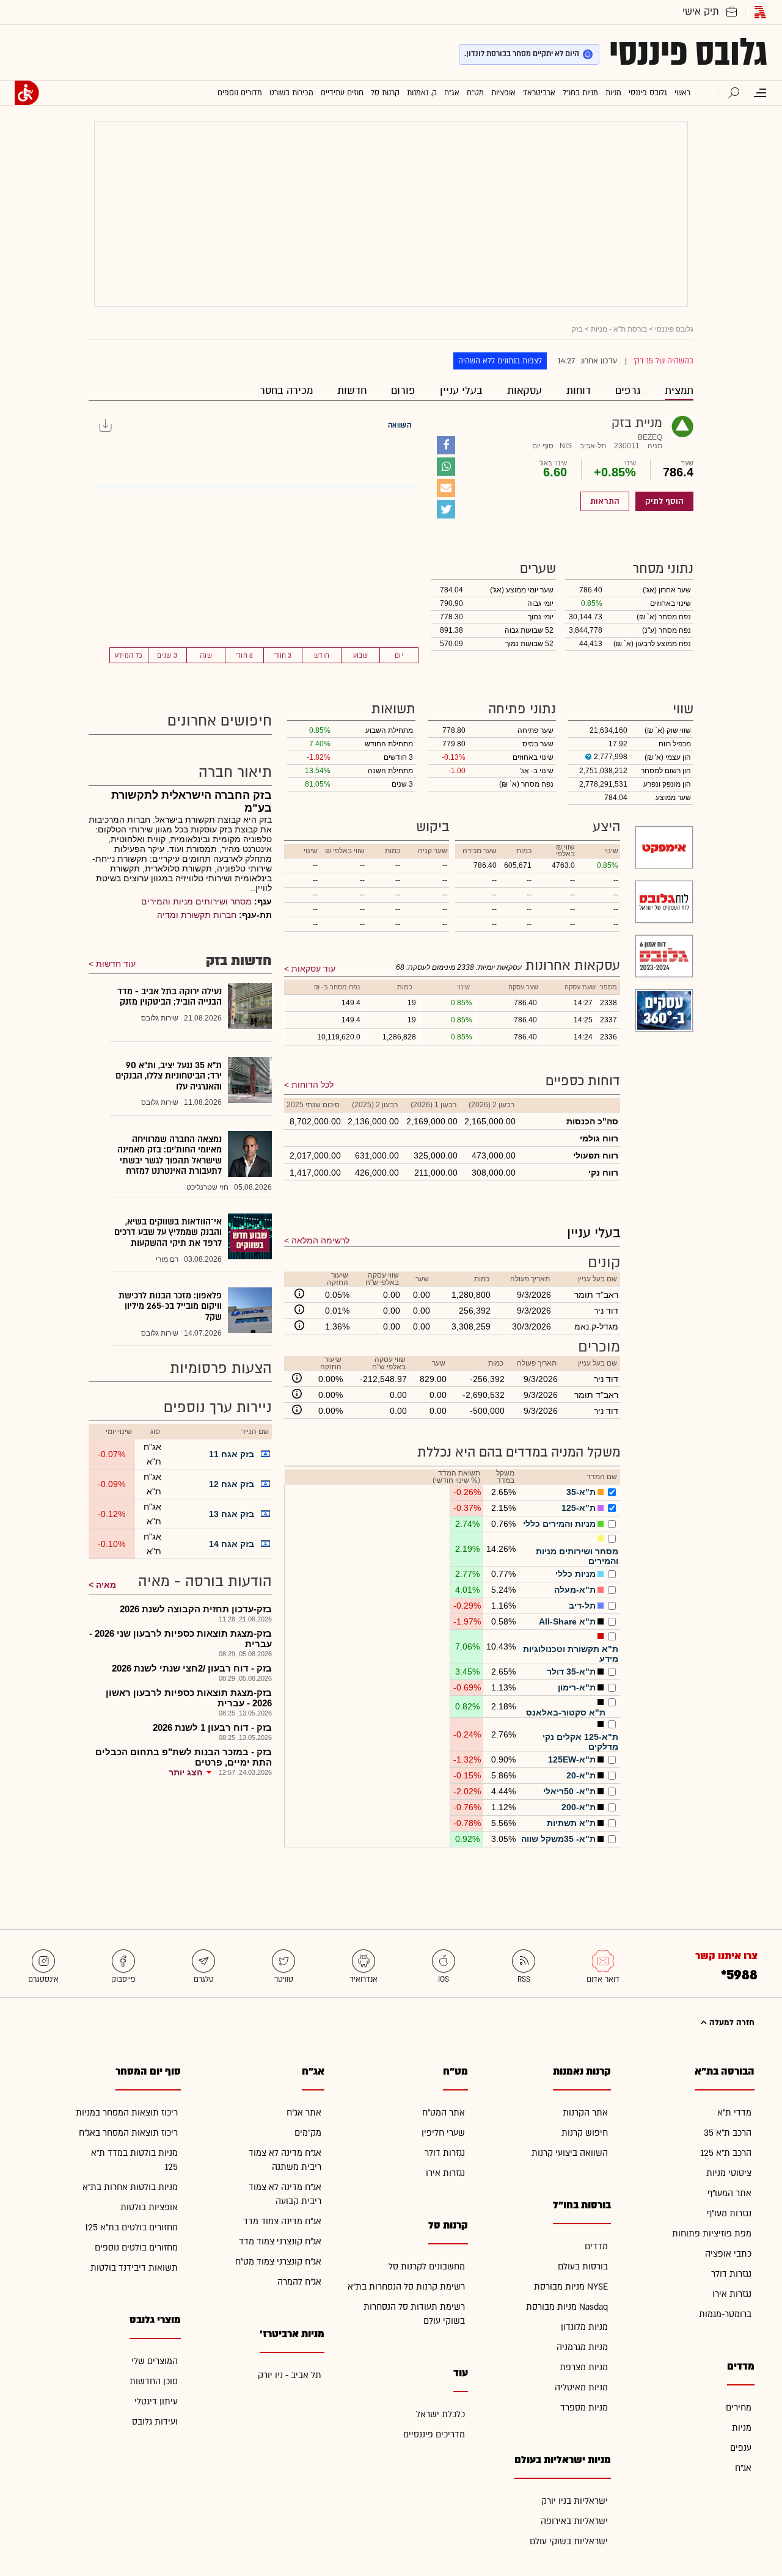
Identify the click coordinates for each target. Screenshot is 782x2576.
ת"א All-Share (567, 1621)
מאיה (106, 1585)
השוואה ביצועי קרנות (570, 2153)
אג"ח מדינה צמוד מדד (282, 2221)
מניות (742, 2428)
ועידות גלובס (155, 2422)
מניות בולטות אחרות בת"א (130, 2187)
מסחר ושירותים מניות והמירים (196, 901)
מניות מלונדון (584, 2327)
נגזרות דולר (731, 2274)
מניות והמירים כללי (559, 1524)
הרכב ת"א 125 (726, 2153)
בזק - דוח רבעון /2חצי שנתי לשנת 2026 (192, 1668)
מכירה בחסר (286, 391)
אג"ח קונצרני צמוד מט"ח (278, 2262)
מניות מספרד (584, 2408)
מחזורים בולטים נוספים (136, 2248)
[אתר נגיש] (27, 93)
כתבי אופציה (728, 2254)
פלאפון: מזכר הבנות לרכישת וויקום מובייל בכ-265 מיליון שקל (170, 1306)
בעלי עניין (461, 391)
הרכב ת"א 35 (728, 2133)
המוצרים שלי (155, 2361)
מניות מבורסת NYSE (571, 2287)
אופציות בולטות (149, 2207)
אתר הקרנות (585, 2113)
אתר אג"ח (304, 2113)
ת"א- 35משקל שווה (558, 1839)
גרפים (628, 391)
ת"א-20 (581, 1775)
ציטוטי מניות (729, 2173)
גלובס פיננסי (688, 53)
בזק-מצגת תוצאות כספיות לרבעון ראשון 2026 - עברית (189, 1698)
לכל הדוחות (312, 1085)
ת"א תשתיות (571, 1823)
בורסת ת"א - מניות (619, 329)
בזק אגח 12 (232, 1484)
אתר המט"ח (444, 2113)
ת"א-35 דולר (571, 1672)
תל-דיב (582, 1606)
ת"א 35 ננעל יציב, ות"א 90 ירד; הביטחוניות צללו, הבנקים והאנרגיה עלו (169, 1076)
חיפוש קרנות (585, 2133)
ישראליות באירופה (574, 2521)
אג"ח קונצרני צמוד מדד (280, 2242)
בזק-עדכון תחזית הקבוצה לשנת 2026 (196, 1609)
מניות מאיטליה (581, 2388)
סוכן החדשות (154, 2381)
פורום (403, 391)
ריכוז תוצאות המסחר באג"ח (128, 2133)
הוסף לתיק (664, 501)
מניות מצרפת (584, 2367)
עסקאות (524, 391)
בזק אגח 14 (232, 1544)
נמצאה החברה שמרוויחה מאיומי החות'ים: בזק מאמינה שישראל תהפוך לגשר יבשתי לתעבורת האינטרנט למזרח (170, 1155)
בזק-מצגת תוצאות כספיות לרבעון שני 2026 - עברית (181, 1639)
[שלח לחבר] (446, 488)
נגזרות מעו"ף (729, 2214)
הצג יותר (185, 1772)
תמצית (679, 391)
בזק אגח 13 (232, 1514)
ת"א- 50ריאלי (569, 1791)
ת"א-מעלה (575, 1590)
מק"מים (308, 2133)
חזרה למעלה (731, 2023)
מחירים (739, 2408)
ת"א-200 (579, 1807)
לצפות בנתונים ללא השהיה (500, 361)
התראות (605, 501)
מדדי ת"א (734, 2113)
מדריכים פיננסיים (434, 2435)
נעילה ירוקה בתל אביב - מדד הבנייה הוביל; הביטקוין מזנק (170, 997)
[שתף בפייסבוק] (446, 445)
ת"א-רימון (577, 1687)
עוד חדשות (116, 964)
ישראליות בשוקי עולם (569, 2541)
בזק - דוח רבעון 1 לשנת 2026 (212, 1727)
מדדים (596, 2247)
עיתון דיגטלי (156, 2402)
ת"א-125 (579, 1508)
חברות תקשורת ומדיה (197, 915)
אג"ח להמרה (299, 2282)
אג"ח (743, 2468)
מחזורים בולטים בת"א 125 (131, 2228)
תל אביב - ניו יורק (290, 2375)
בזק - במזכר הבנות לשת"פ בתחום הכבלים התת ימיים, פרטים (184, 1757)
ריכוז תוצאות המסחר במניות (127, 2113)
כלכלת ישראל (440, 2414)
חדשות (352, 391)
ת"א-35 (581, 1492)
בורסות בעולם (583, 2267)
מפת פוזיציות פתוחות (712, 2234)
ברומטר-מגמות (725, 2314)
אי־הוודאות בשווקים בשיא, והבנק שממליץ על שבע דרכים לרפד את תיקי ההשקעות (168, 1232)
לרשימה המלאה (320, 1240)
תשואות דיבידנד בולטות (134, 2268)
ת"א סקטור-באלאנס (566, 1712)
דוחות (579, 391)
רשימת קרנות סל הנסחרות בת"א (406, 2287)
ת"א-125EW (572, 1759)
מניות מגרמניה (582, 2347)
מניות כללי (576, 1574)
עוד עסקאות (313, 969)
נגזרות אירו (732, 2294)
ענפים (741, 2448)
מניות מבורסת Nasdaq (567, 2307)
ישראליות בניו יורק (575, 2501)
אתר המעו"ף (729, 2193)
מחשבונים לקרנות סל (427, 2267)
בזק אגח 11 (232, 1454)
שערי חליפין (443, 2133)
